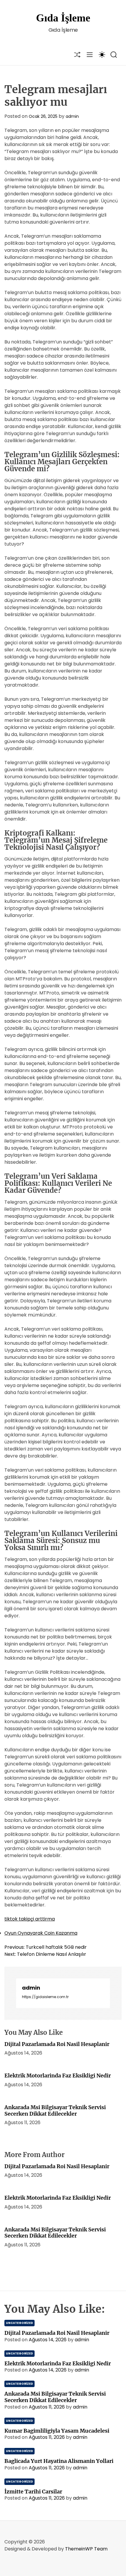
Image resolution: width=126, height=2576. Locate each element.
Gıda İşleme (63, 18)
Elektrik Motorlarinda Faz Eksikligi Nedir (58, 2076)
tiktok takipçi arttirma (30, 1919)
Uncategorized (19, 2323)
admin (72, 116)
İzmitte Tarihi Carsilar (33, 2492)
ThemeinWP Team (86, 2549)
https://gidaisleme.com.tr (45, 1997)
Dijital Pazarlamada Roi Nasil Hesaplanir (57, 2044)
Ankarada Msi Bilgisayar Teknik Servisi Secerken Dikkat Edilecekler (55, 2110)
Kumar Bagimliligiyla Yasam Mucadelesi (57, 2431)
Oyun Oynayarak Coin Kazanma (41, 1933)
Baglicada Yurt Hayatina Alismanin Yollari (59, 2461)
